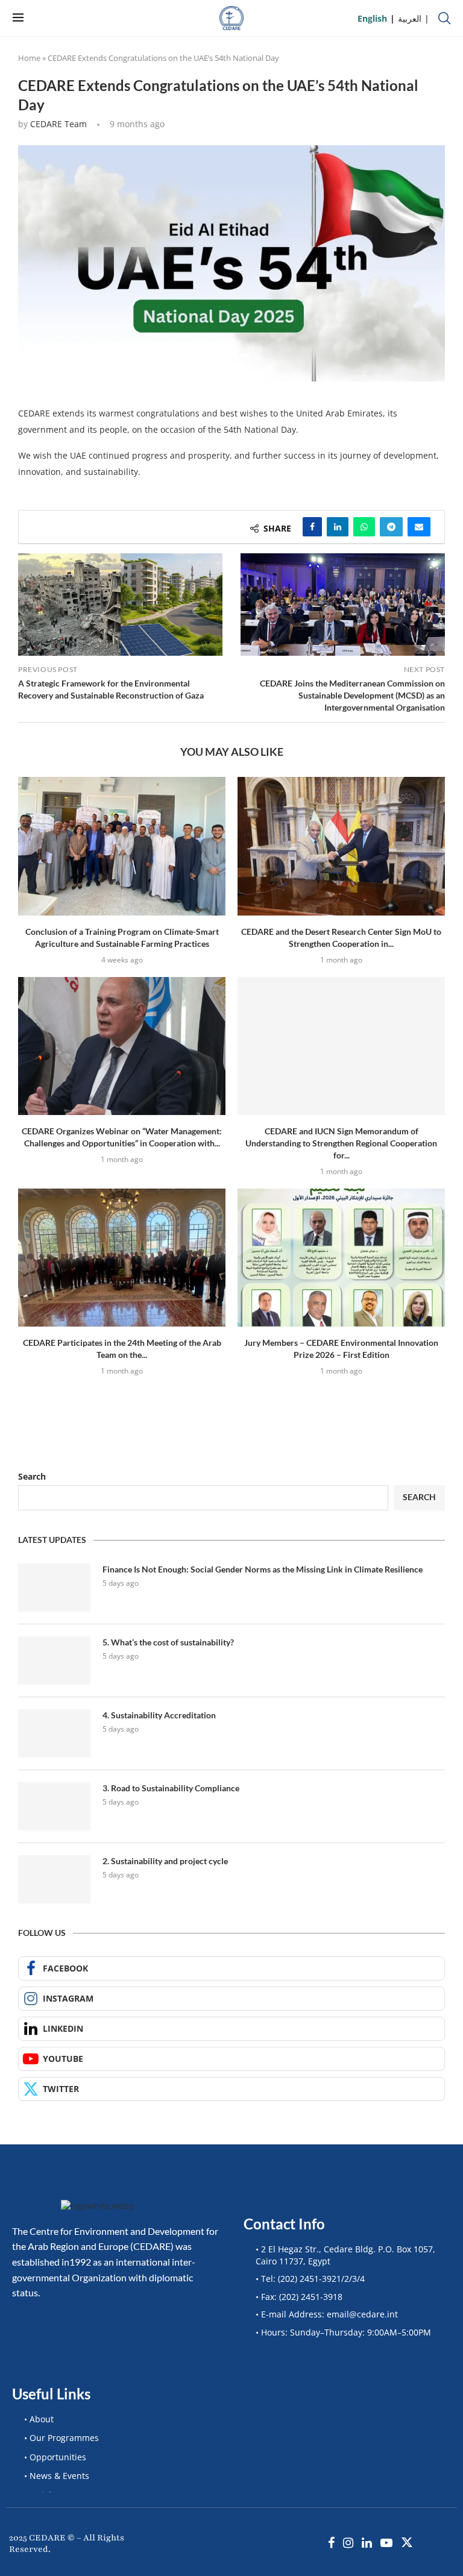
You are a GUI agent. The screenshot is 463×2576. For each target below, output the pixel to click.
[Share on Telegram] (391, 527)
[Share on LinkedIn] (338, 527)
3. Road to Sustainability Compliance (171, 1788)
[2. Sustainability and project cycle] (54, 1879)
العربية (410, 18)
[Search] (444, 18)
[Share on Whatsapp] (364, 527)
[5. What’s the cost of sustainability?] (54, 1660)
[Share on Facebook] (312, 527)
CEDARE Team (58, 124)
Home (29, 58)
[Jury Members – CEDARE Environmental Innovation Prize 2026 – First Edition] (341, 1258)
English (372, 18)
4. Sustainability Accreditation (159, 1715)
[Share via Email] (419, 527)
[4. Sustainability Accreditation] (54, 1733)
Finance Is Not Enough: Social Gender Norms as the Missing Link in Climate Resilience (263, 1569)
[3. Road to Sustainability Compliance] (54, 1806)
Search (32, 1476)
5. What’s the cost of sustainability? (168, 1642)
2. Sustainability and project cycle (165, 1861)
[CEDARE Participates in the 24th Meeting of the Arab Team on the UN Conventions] (122, 1258)
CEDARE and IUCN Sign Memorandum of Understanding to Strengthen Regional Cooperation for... (341, 1143)
